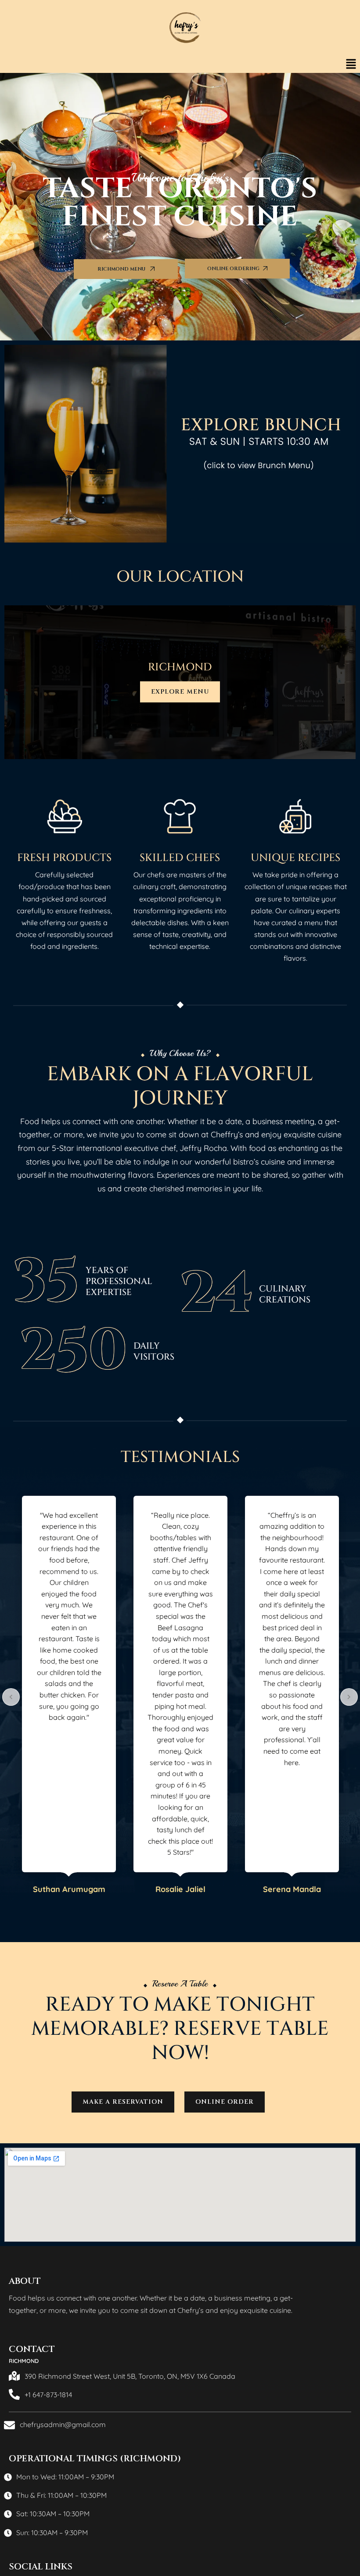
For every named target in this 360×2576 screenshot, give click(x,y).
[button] (351, 64)
